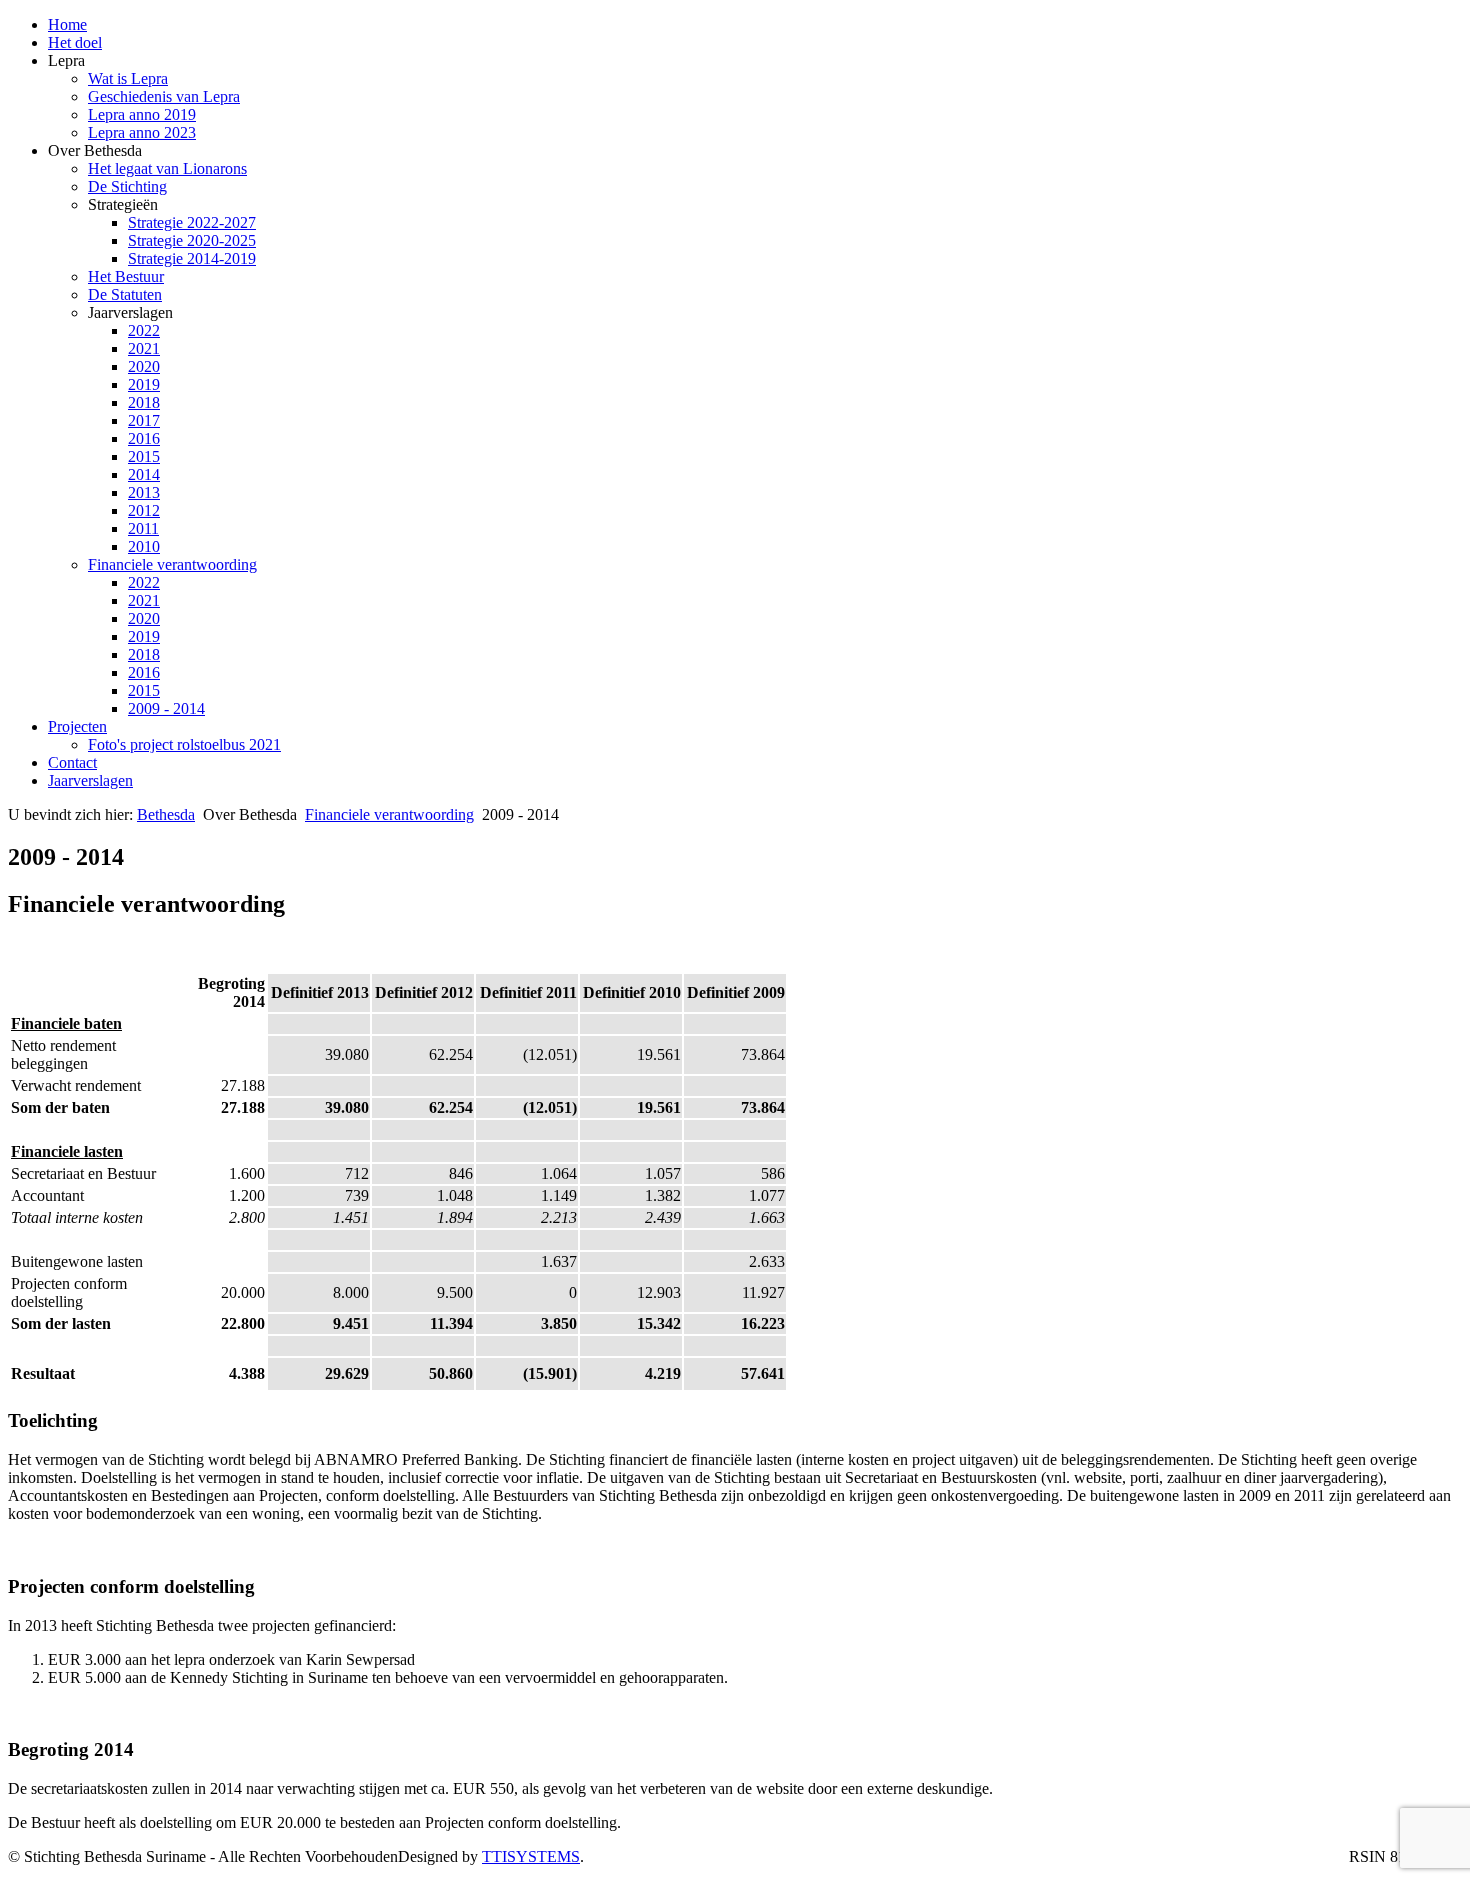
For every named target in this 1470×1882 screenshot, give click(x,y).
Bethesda (166, 814)
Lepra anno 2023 (142, 132)
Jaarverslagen (90, 780)
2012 (144, 510)
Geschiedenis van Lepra (164, 96)
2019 (144, 384)
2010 (144, 546)
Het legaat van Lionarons (167, 168)
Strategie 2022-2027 (192, 222)
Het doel (75, 42)
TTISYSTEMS (531, 1856)
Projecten (77, 726)
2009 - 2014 (166, 708)
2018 (144, 402)
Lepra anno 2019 (142, 114)
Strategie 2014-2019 (192, 258)
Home (67, 24)
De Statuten (125, 294)
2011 (143, 528)
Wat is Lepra (128, 78)
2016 (144, 438)
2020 (144, 366)
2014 (144, 474)
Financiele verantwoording (172, 564)
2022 (144, 330)
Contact (72, 762)
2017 (144, 420)
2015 (144, 456)
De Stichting (127, 186)
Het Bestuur (126, 276)
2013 (144, 492)
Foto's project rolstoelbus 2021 (184, 744)
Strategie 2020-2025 (192, 240)
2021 (144, 348)
